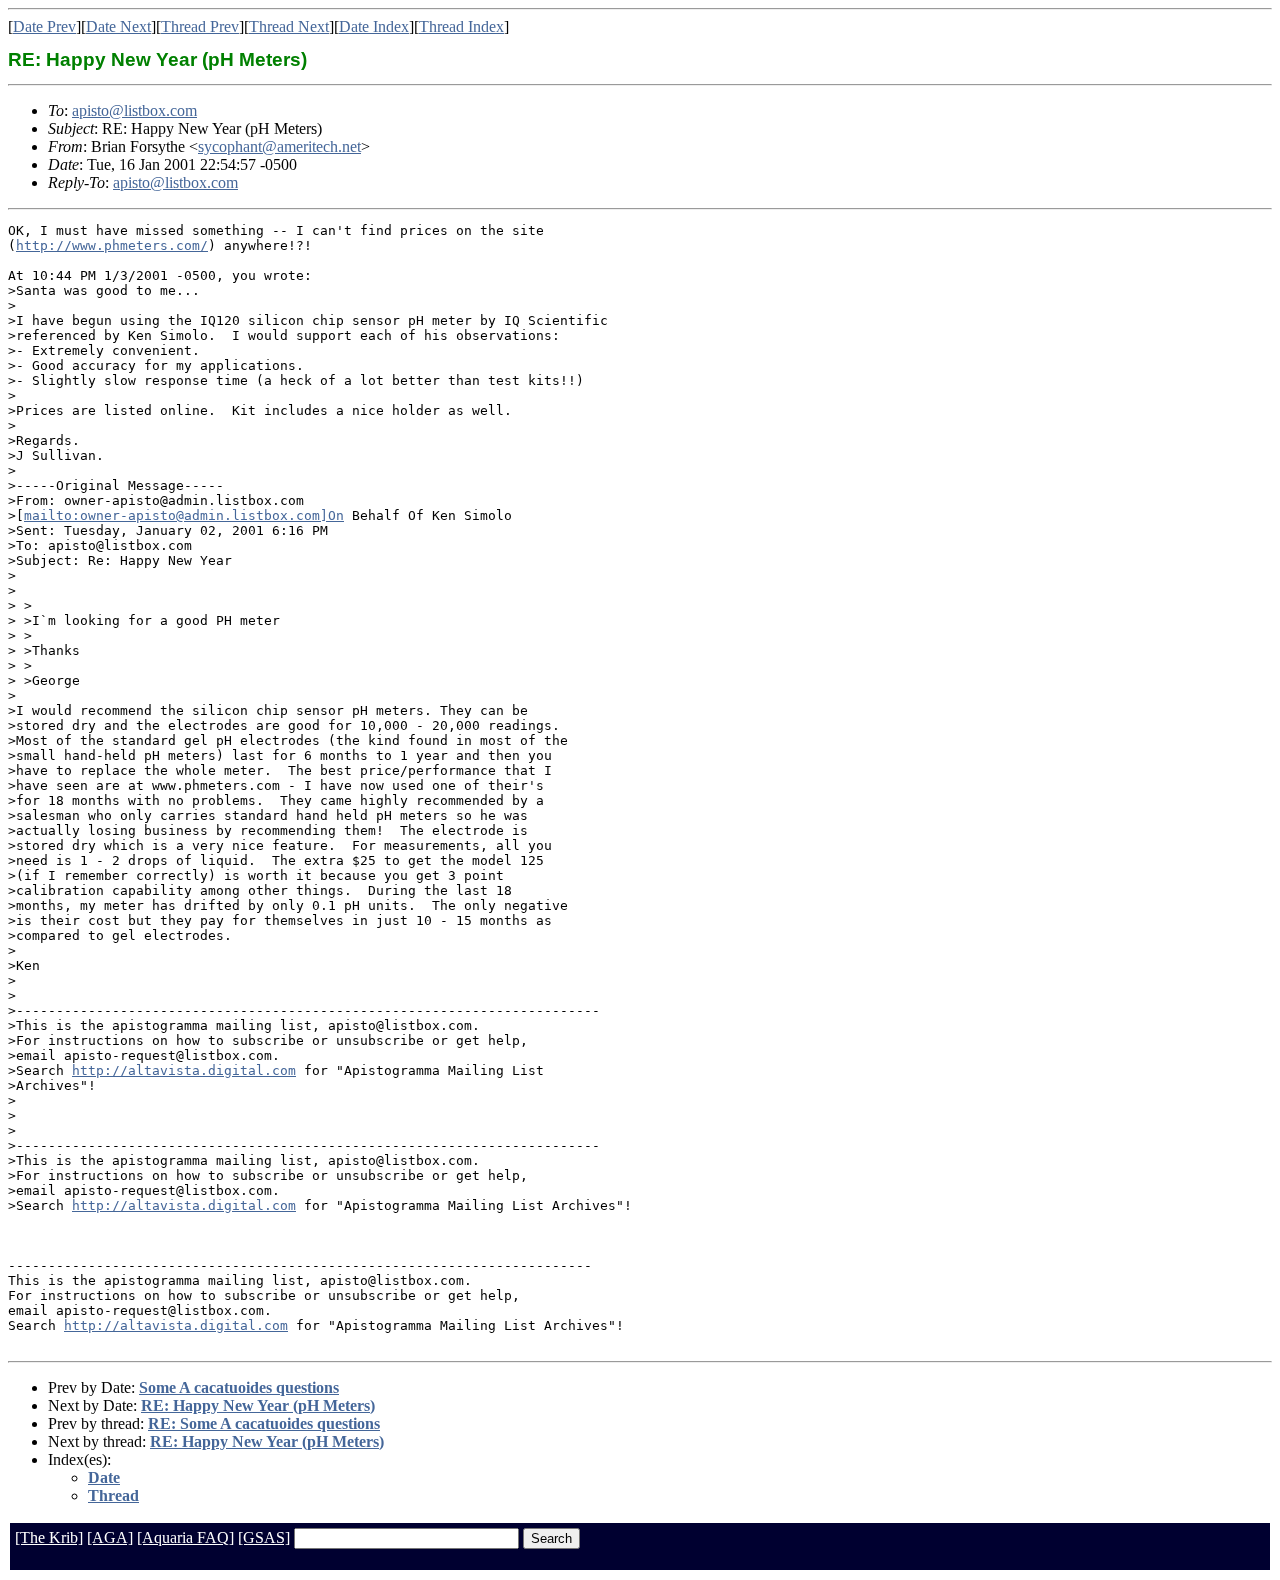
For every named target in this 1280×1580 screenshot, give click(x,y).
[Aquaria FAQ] (185, 1537)
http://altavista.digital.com (184, 1070)
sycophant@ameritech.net (279, 146)
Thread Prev (200, 26)
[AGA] (110, 1537)
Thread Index (461, 26)
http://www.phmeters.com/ (112, 245)
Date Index (374, 26)
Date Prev (44, 26)
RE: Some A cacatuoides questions (264, 1423)
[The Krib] (49, 1537)
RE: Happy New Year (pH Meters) (258, 1405)
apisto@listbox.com (134, 110)
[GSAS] (264, 1537)
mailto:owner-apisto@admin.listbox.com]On (184, 515)
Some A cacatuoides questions (239, 1387)
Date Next (118, 26)
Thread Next (289, 26)
